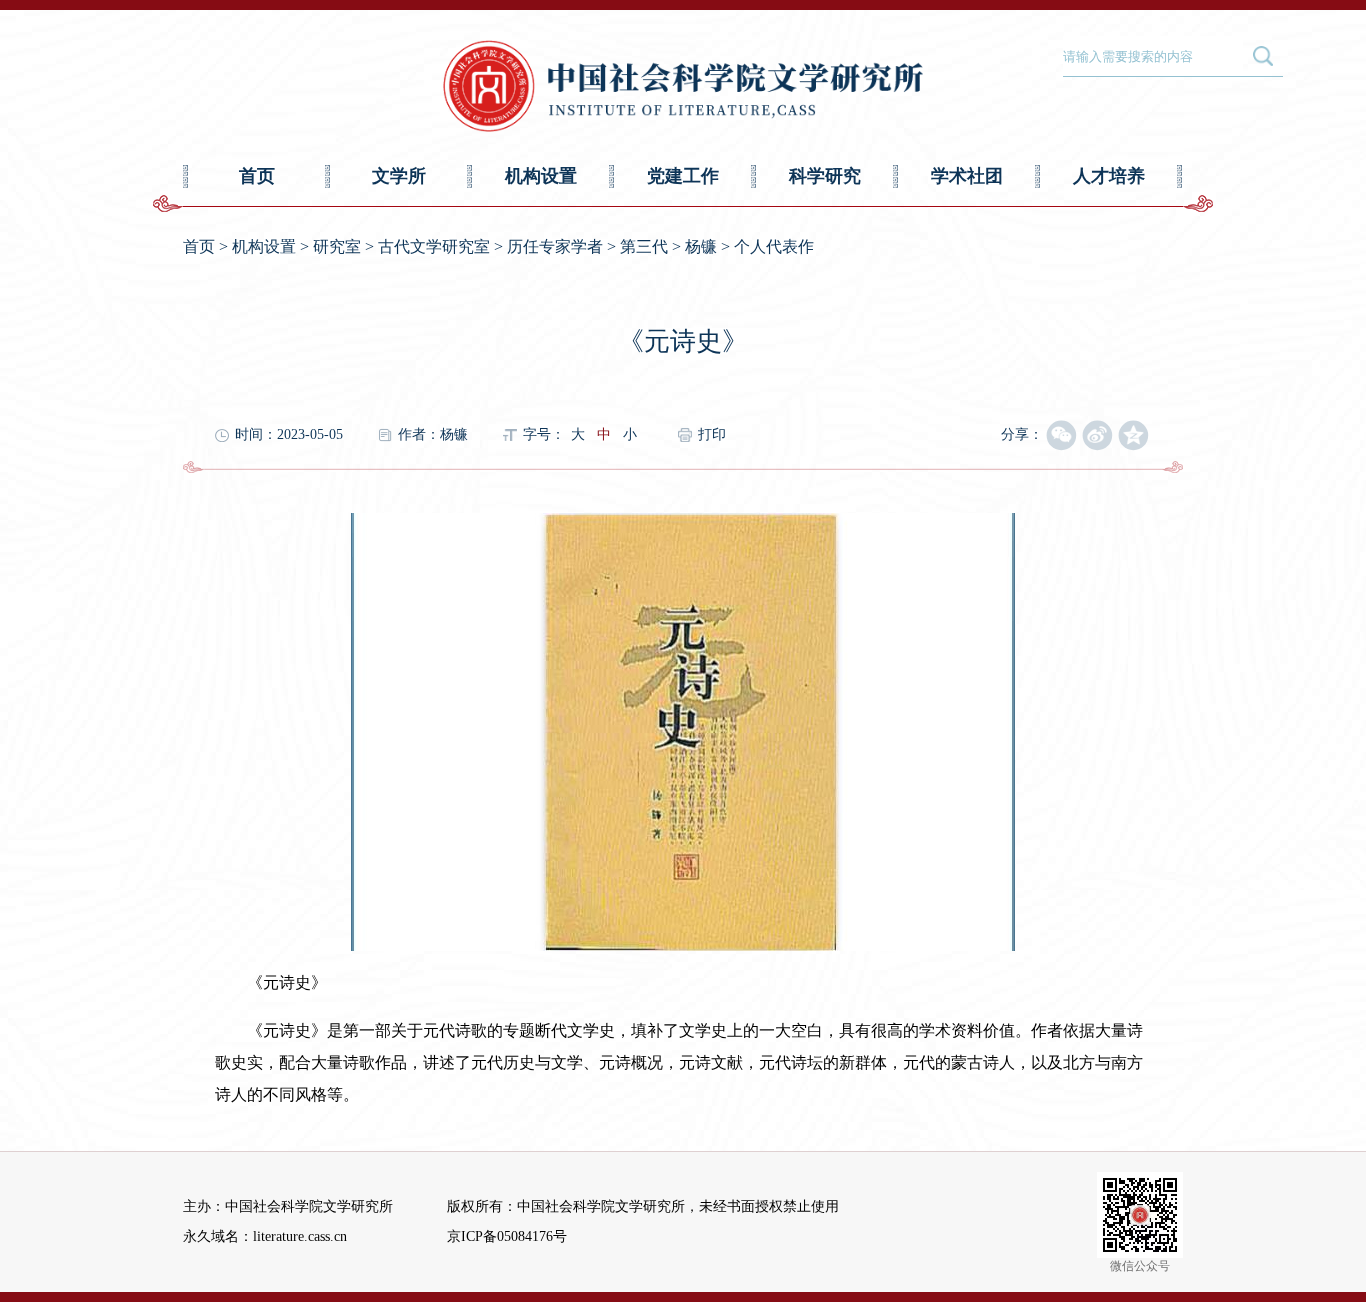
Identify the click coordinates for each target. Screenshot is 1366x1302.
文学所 (399, 176)
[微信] (1062, 436)
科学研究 (825, 176)
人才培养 (1109, 176)
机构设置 (541, 176)
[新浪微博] (1098, 436)
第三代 (644, 246)
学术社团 (967, 176)
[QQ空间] (1134, 436)
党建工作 (683, 176)
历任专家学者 (555, 246)
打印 (712, 434)
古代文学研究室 (434, 246)
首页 (257, 176)
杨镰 (701, 246)
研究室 (337, 246)
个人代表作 (774, 246)
